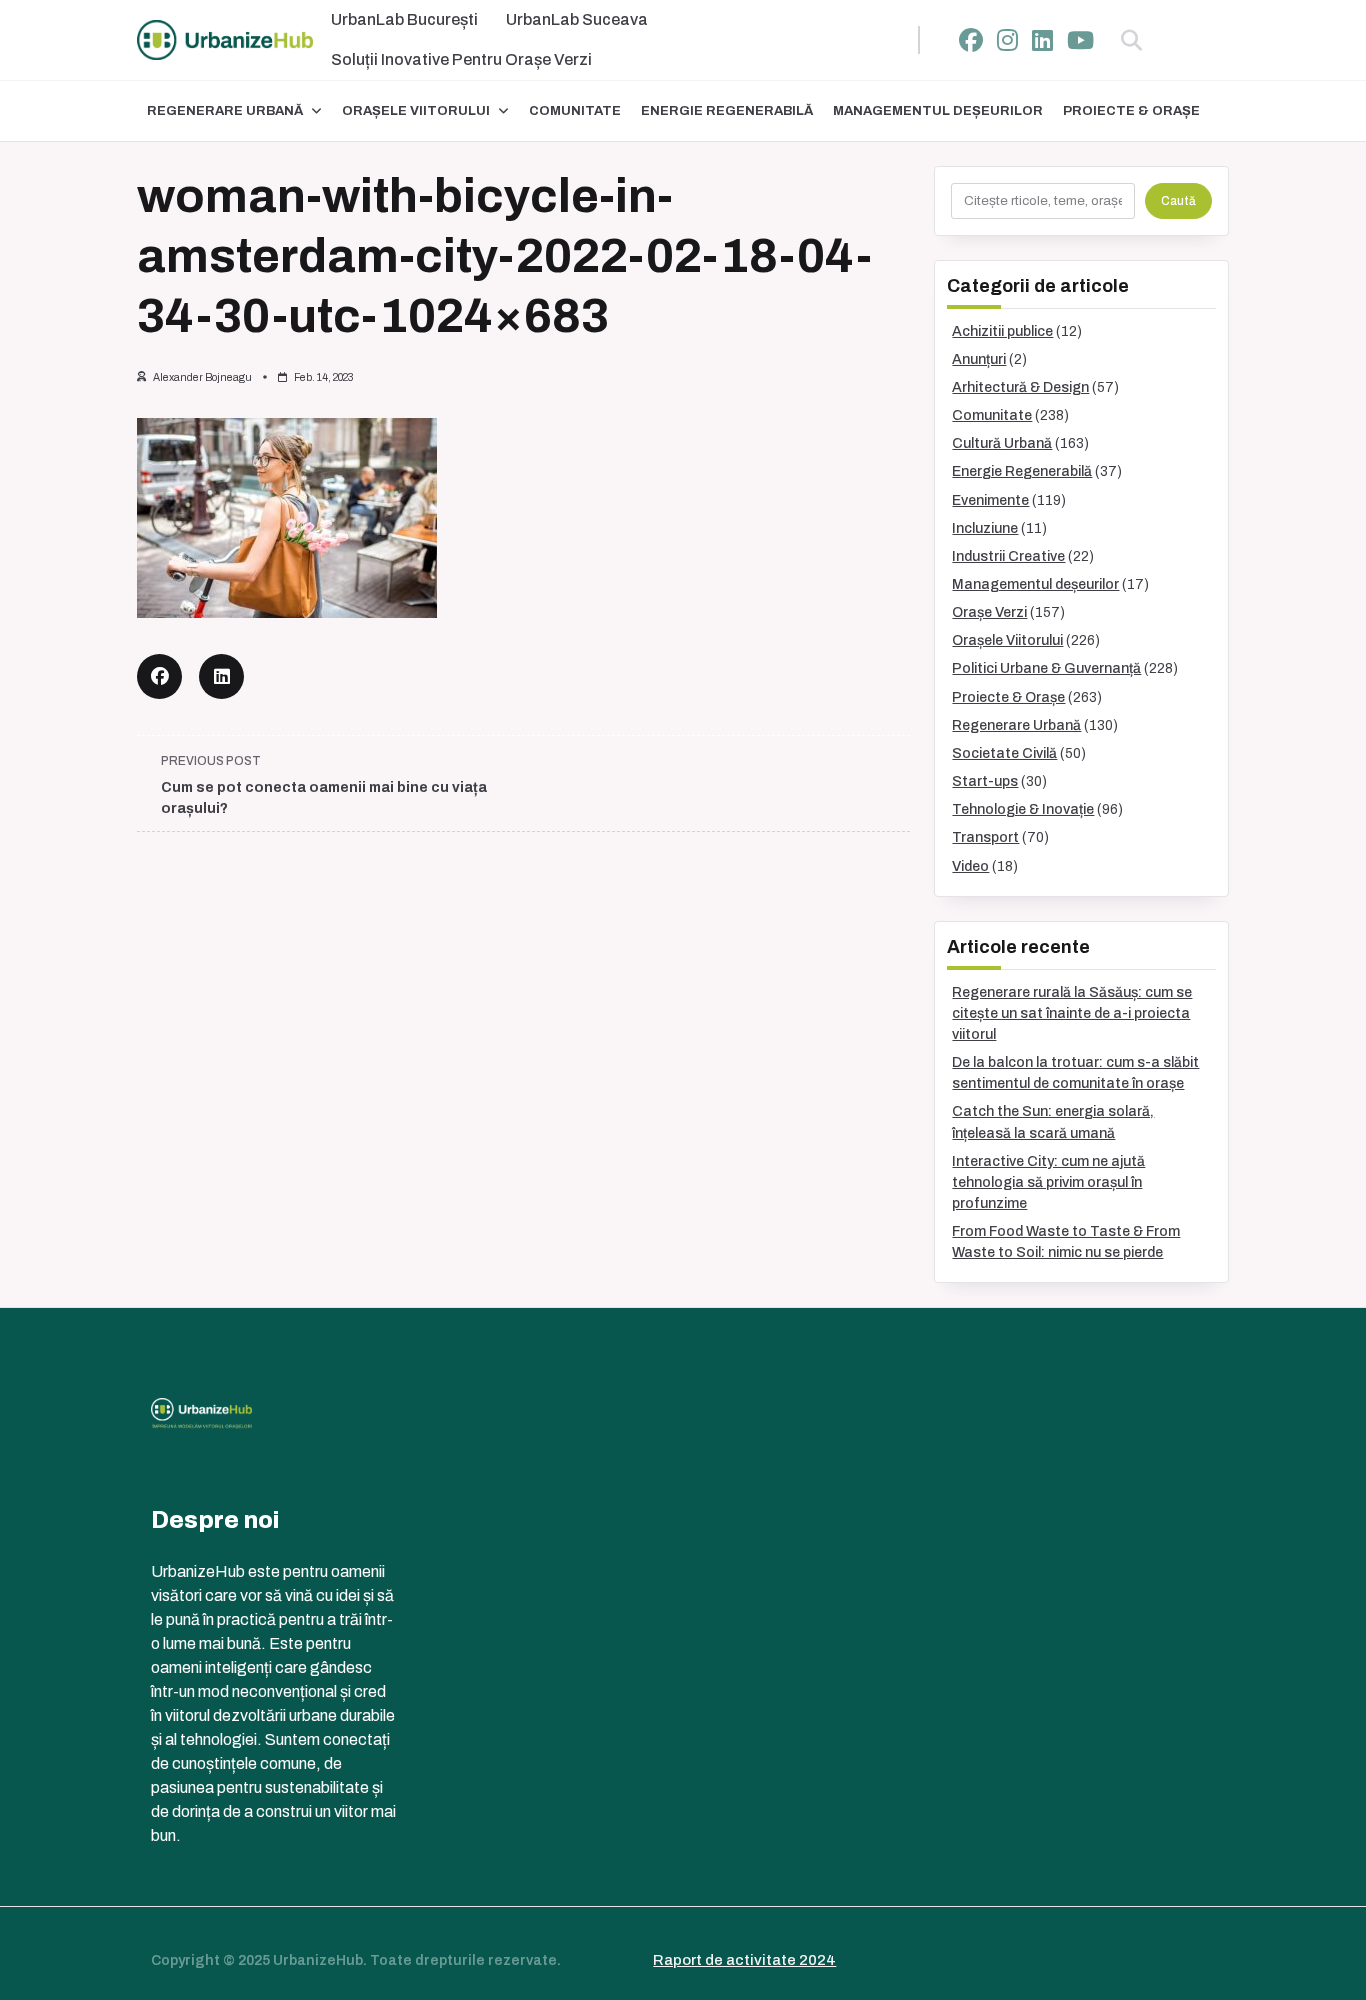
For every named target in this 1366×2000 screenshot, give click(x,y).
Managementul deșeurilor (938, 111)
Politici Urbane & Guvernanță (1046, 668)
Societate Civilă (1004, 753)
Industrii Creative (1008, 556)
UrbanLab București (404, 19)
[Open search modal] (1131, 40)
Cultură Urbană (1002, 443)
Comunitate (575, 111)
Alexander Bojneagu (202, 377)
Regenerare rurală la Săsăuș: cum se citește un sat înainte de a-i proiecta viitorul (1072, 1013)
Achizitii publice (1002, 331)
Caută (1178, 201)
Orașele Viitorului (416, 111)
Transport (985, 837)
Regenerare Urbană (225, 111)
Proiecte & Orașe (1131, 111)
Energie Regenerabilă (727, 111)
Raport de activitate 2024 (744, 1960)
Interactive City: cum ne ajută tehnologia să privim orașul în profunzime (1048, 1182)
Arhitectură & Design (1020, 387)
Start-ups (985, 781)
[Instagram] (1007, 40)
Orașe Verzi (989, 612)
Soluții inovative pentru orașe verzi (461, 59)
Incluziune (985, 528)
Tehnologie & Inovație (1023, 809)
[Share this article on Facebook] (159, 676)
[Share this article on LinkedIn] (221, 676)
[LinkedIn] (1042, 40)
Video (970, 866)
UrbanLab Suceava (577, 19)
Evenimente (990, 500)
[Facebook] (971, 40)
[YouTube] (1080, 40)
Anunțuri (979, 359)
